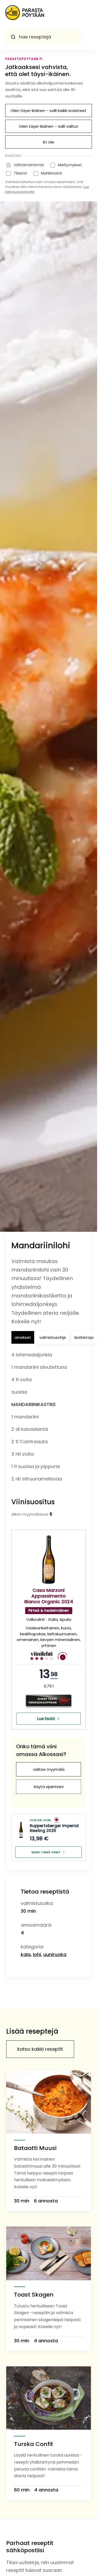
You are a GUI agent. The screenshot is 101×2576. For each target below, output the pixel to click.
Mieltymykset (70, 165)
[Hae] (13, 37)
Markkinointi (52, 173)
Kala (26, 1954)
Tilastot (20, 173)
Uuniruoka (55, 1954)
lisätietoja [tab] (84, 1337)
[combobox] (43, 37)
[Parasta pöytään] (25, 14)
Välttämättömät (29, 165)
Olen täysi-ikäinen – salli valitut (49, 126)
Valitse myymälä (49, 1769)
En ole (49, 142)
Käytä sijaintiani (49, 1787)
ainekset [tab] (23, 1337)
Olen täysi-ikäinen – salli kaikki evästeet (49, 111)
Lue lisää (46, 1719)
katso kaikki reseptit (40, 2049)
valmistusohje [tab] (53, 1337)
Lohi (37, 1954)
